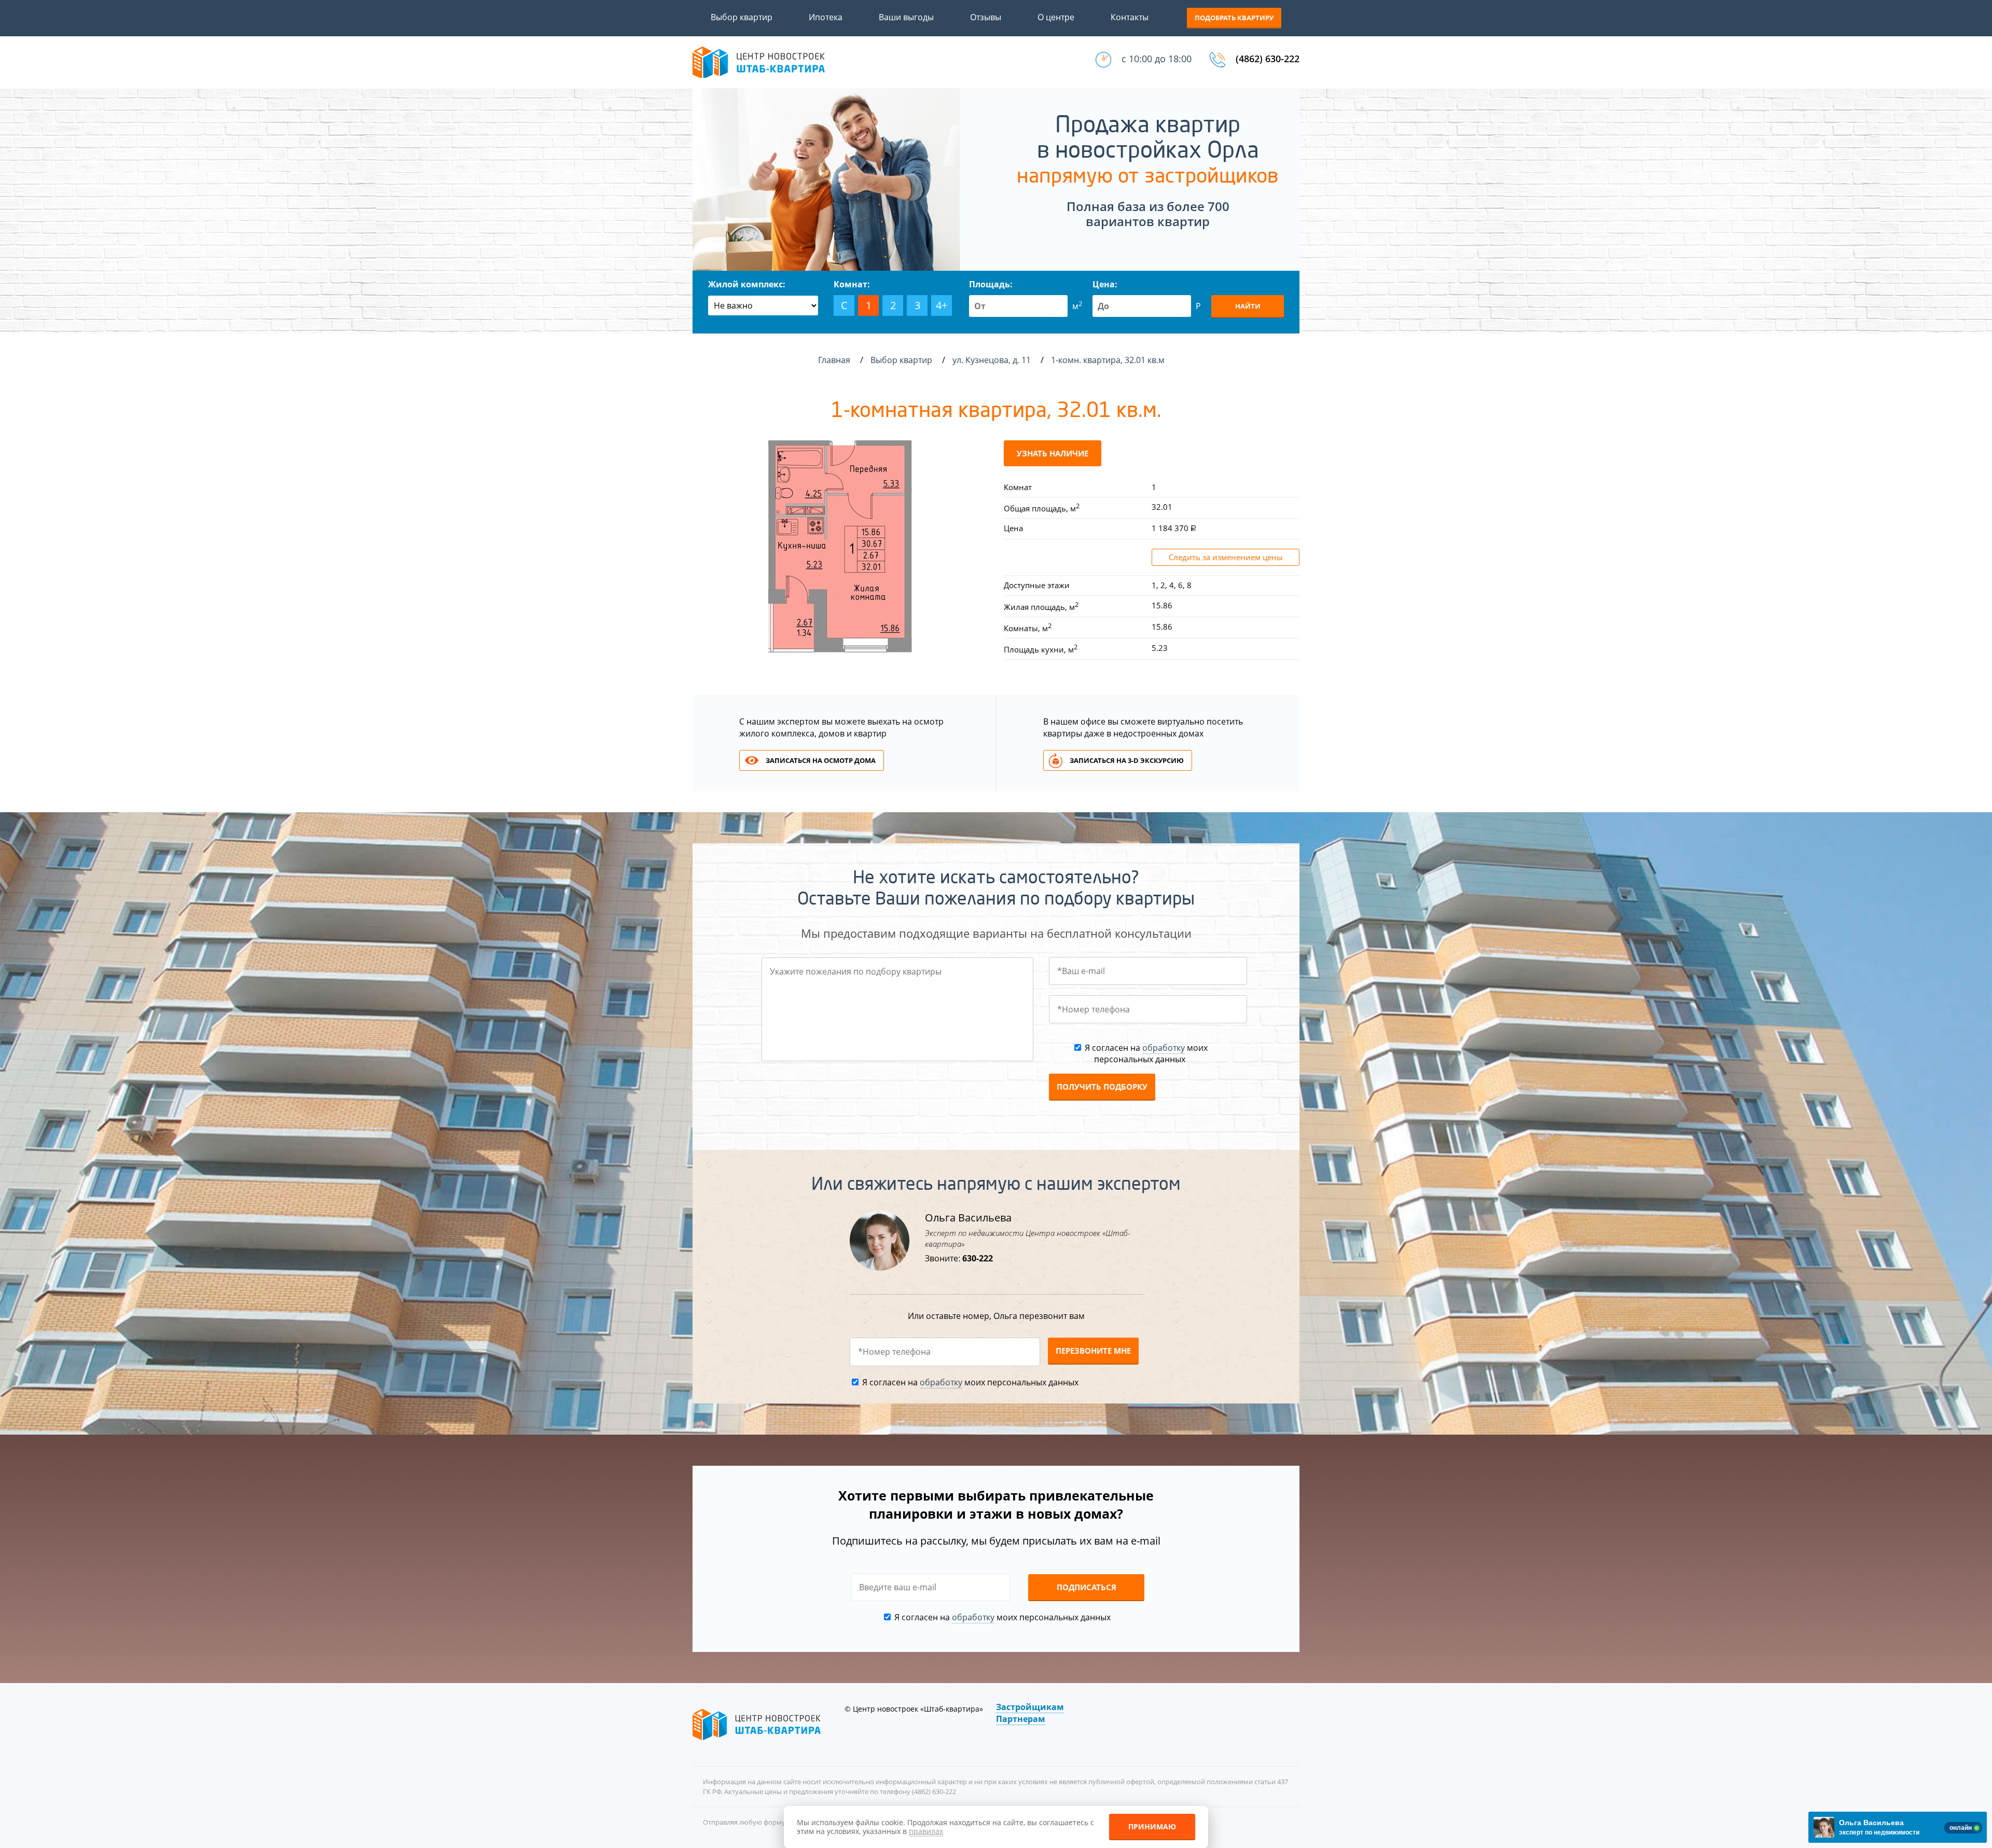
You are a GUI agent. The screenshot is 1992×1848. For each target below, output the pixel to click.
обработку (1164, 1048)
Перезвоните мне (1093, 1351)
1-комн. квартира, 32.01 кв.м (1109, 360)
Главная (834, 360)
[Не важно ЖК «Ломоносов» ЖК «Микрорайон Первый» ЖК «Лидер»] (763, 305)
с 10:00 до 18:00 (1157, 59)
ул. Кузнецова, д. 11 (993, 360)
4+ (942, 305)
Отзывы (986, 17)
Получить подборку (1102, 1087)
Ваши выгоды (906, 17)
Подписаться (1087, 1587)
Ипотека (826, 17)
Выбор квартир (742, 17)
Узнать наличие (1053, 453)
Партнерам (1021, 1719)
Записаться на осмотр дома (821, 760)
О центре (1056, 17)
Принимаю (1152, 1826)
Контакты (1130, 17)
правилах (926, 1831)
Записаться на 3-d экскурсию (1127, 760)
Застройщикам (1030, 1707)
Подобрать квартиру (1234, 18)
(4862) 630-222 (1268, 59)
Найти (1248, 306)
